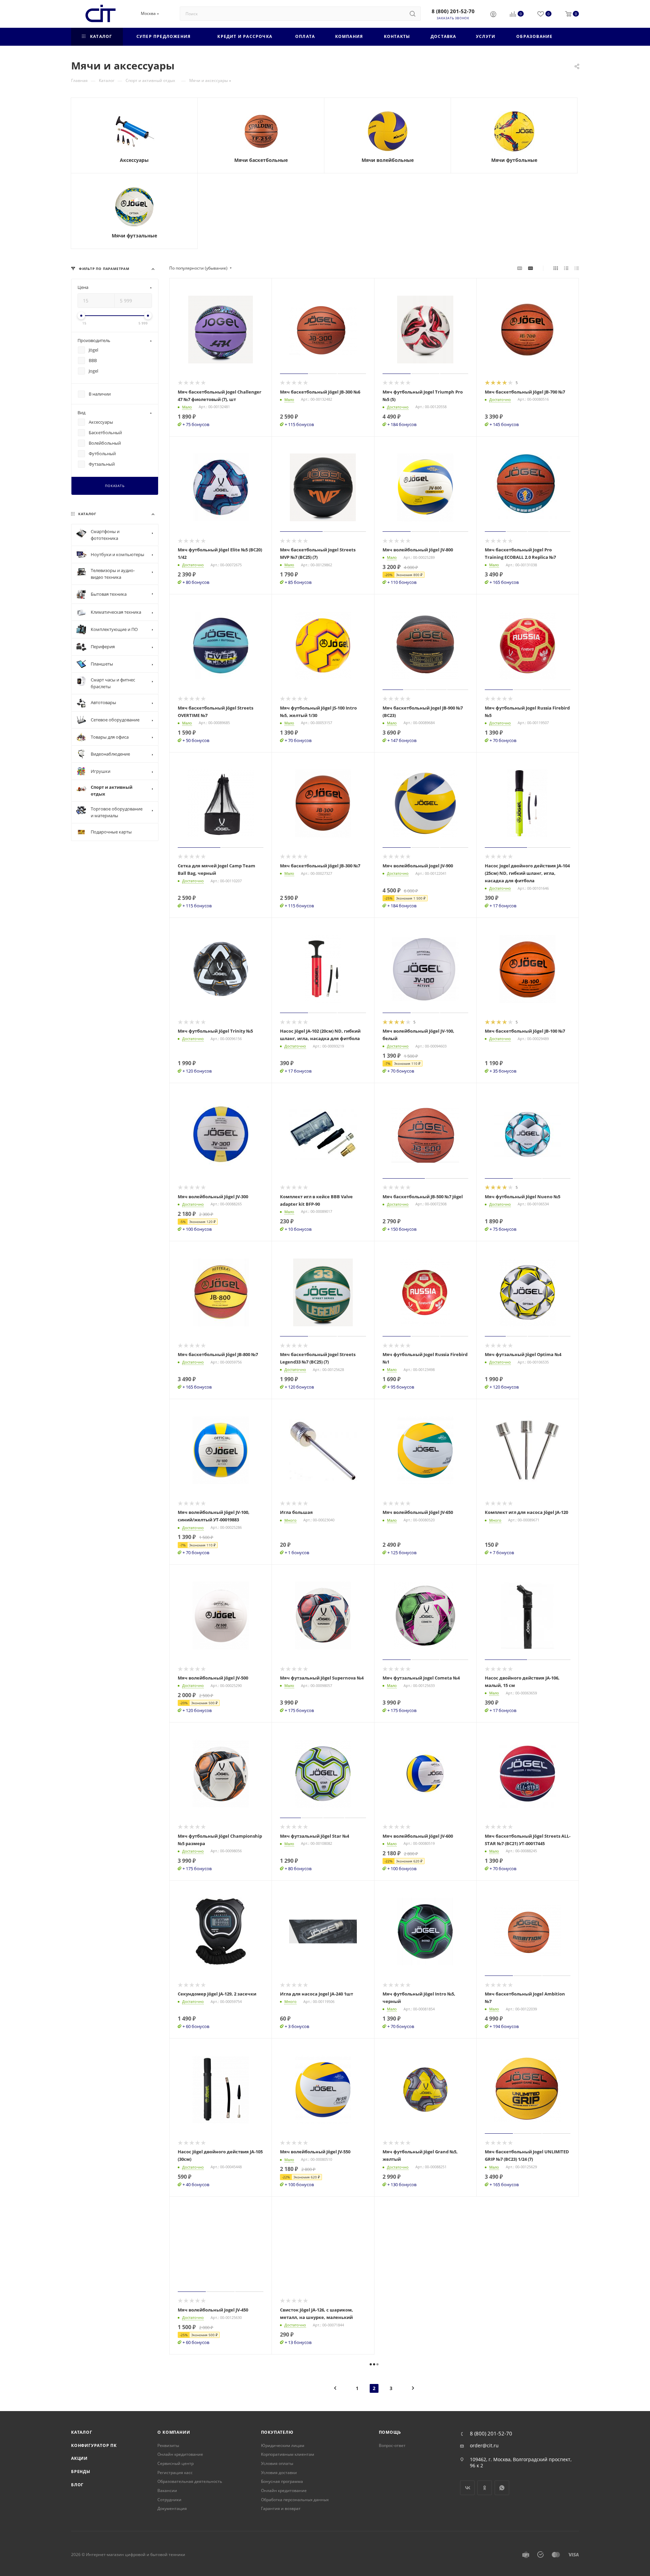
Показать (115, 486)
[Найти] (413, 14)
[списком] (566, 268)
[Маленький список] (520, 268)
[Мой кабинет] (493, 15)
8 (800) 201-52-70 (453, 11)
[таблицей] (577, 268)
